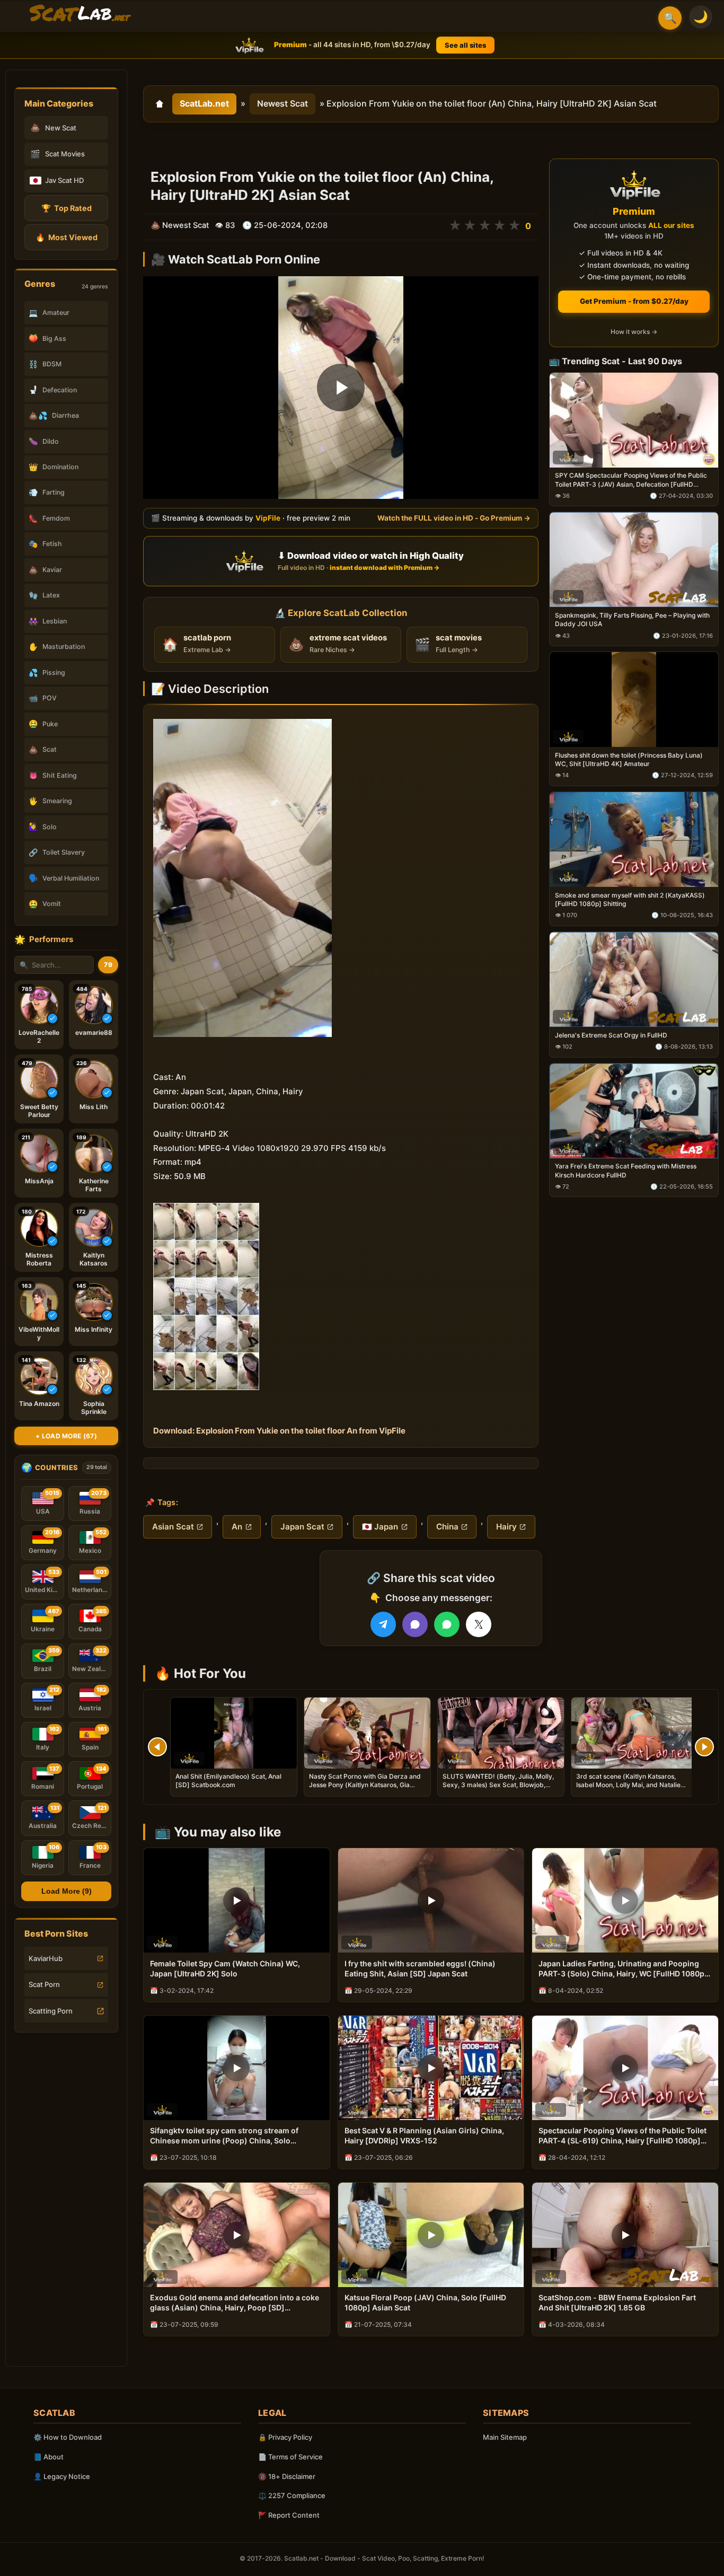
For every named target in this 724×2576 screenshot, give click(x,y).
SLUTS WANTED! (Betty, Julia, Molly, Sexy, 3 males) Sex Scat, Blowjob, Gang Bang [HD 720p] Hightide (498, 1785)
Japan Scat (302, 1527)
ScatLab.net (204, 103)
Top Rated (67, 208)
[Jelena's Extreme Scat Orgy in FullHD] (634, 979)
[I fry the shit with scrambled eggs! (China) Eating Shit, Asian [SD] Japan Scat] (431, 1900)
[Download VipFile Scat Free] (80, 14)
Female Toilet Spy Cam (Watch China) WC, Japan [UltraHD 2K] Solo (225, 1968)
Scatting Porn (51, 2011)
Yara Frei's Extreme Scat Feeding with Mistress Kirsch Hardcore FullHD (626, 1171)
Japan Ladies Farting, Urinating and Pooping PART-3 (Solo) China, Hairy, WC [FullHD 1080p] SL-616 (623, 1969)
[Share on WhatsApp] (447, 1624)
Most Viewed (67, 237)
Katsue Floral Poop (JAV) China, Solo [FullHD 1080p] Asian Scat (425, 2302)
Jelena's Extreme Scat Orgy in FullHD (611, 1035)
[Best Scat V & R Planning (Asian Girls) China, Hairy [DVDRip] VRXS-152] (431, 2068)
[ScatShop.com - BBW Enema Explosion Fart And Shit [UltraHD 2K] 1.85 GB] (625, 2235)
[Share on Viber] (415, 1624)
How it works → (634, 332)
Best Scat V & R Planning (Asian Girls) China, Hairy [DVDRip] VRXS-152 (424, 2135)
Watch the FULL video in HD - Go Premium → (454, 518)
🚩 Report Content (289, 2515)
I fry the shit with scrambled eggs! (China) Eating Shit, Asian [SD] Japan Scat (420, 1968)
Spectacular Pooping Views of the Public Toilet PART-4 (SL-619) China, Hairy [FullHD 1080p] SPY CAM (623, 2136)
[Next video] (704, 1747)
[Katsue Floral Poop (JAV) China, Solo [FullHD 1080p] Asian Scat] (431, 2235)
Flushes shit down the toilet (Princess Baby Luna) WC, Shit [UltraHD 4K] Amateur (629, 759)
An (237, 1527)
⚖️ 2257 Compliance (292, 2495)
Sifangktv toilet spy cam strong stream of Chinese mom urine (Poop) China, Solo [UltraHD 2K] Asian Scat (224, 2136)
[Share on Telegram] (383, 1624)
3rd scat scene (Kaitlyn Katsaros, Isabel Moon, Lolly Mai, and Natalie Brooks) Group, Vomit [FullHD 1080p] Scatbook (632, 1789)
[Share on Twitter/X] (479, 1624)
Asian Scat (173, 1527)
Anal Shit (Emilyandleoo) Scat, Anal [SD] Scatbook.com (228, 1781)
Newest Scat (282, 103)
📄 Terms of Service (290, 2457)
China (447, 1527)
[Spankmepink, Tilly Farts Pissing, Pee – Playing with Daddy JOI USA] (634, 560)
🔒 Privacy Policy (285, 2437)
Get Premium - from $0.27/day (634, 301)
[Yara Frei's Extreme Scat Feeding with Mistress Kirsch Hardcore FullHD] (634, 1111)
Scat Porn (44, 1984)
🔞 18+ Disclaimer (287, 2476)
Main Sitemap (505, 2437)
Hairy (506, 1527)
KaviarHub (46, 1958)
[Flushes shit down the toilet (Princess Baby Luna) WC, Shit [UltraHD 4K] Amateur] (634, 700)
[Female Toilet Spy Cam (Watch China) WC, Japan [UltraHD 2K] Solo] (237, 1900)
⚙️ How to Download (68, 2437)
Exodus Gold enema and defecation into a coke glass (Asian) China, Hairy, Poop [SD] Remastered (235, 2303)
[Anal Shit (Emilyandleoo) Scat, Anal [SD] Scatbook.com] (234, 1733)
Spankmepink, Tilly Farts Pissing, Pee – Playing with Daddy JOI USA (632, 620)
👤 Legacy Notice (62, 2476)
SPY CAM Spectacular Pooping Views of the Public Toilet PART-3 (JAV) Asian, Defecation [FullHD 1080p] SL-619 (631, 480)
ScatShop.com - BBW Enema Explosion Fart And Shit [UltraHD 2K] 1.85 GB (617, 2302)
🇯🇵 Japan (380, 1527)
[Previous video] (157, 1747)
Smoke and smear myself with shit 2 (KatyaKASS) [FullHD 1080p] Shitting (630, 899)
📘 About (48, 2457)
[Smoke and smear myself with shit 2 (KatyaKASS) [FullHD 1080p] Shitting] (634, 839)
